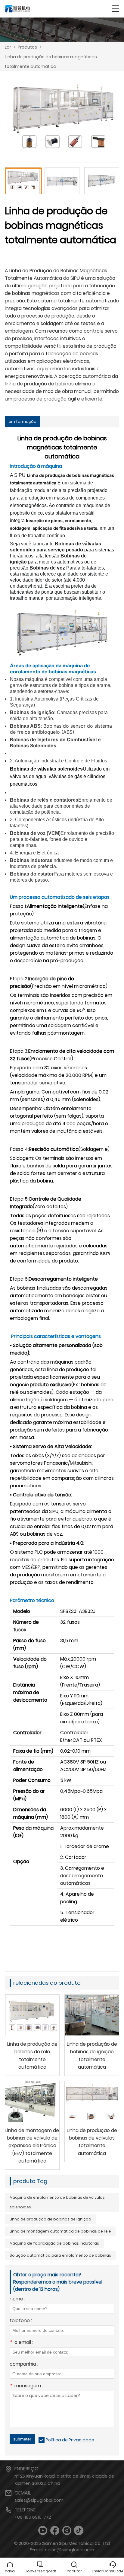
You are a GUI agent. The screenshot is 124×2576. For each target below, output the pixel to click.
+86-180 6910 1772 (33, 2517)
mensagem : (26, 2386)
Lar (8, 47)
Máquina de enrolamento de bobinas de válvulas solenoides (57, 2202)
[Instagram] (67, 2531)
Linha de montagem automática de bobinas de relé (60, 2231)
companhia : (24, 2365)
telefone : (21, 2321)
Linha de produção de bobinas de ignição (50, 2219)
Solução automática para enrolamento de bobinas (60, 2255)
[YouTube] (43, 2531)
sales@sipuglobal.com (39, 2500)
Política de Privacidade (70, 2440)
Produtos (27, 47)
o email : (21, 2343)
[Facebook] (55, 2531)
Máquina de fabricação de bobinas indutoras (54, 2243)
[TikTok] (79, 2531)
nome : (17, 2299)
